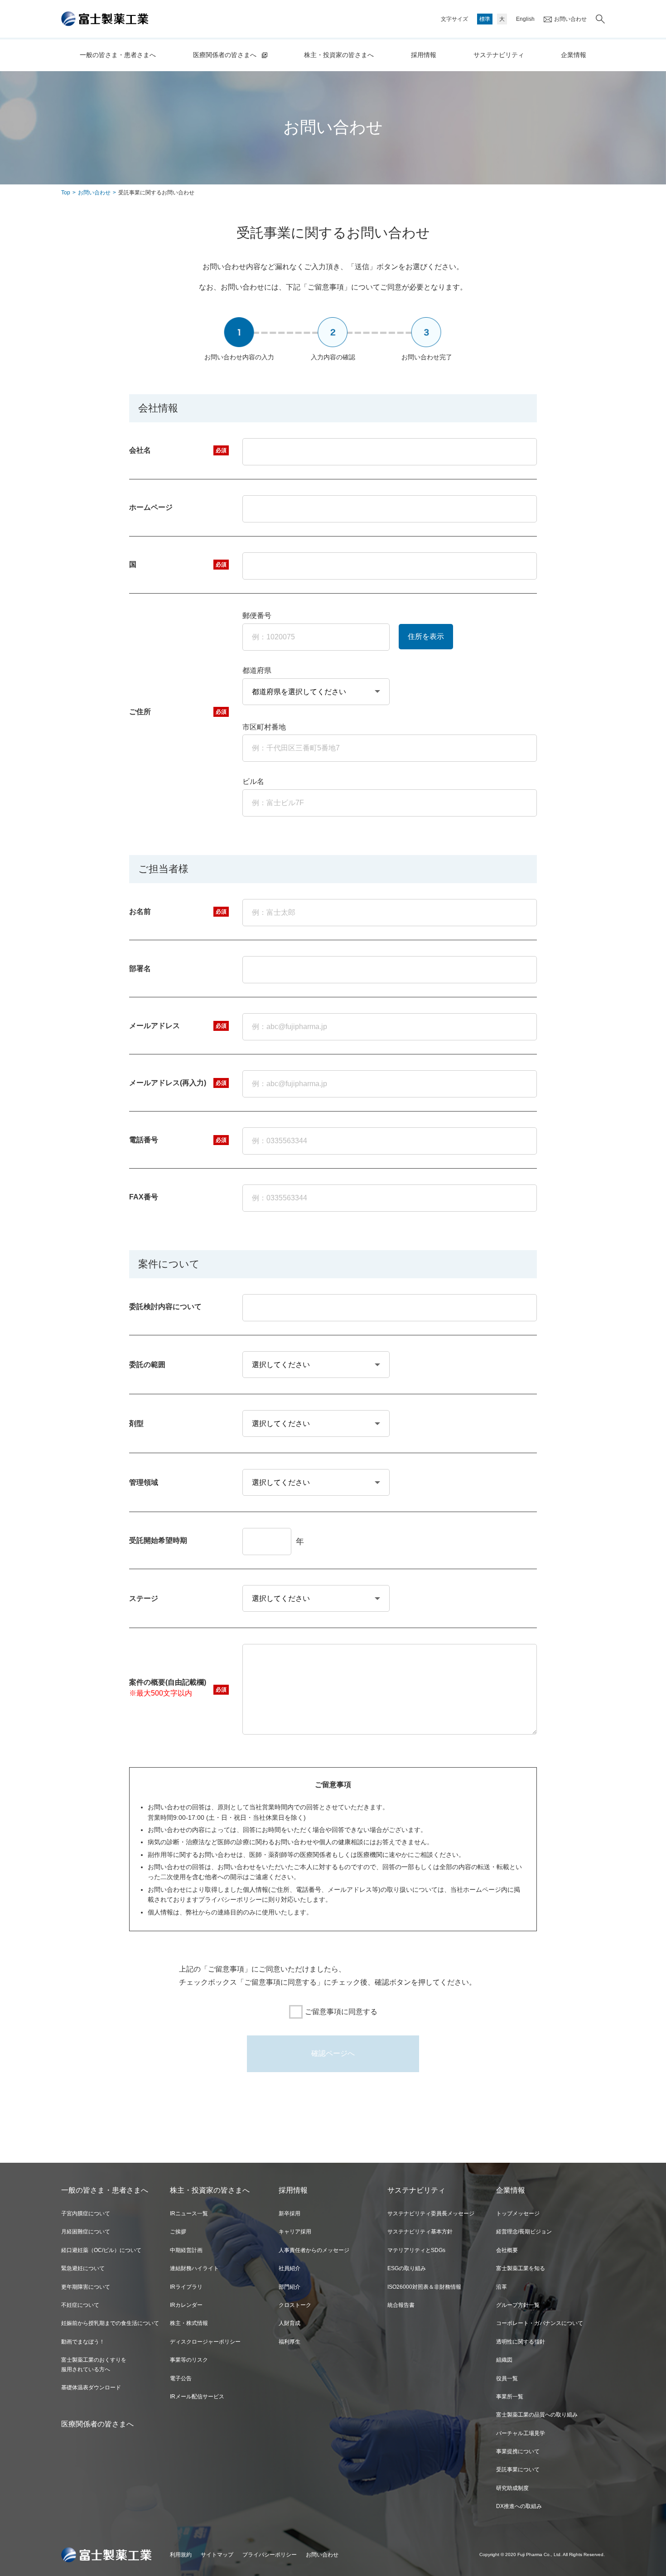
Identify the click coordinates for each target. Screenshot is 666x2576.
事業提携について (518, 2451)
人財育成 (290, 2323)
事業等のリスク (189, 2360)
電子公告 (181, 2378)
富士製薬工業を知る (521, 2268)
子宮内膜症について (86, 2214)
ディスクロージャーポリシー (205, 2342)
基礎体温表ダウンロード (91, 2388)
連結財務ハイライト (194, 2268)
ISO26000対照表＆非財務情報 (424, 2287)
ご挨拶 (178, 2232)
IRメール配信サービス (197, 2397)
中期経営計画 (186, 2250)
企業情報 (574, 55)
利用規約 (181, 2555)
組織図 (504, 2360)
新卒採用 (290, 2214)
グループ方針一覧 (518, 2305)
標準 (485, 19)
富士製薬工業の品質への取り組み (537, 2415)
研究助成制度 (512, 2488)
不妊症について (80, 2305)
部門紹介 (290, 2287)
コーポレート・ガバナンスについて (540, 2323)
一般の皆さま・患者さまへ (118, 55)
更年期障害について (86, 2287)
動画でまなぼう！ (83, 2342)
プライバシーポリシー (270, 2555)
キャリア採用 (295, 2232)
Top (66, 193)
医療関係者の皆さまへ (225, 55)
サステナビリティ (499, 55)
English (525, 19)
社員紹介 (290, 2268)
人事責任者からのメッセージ (314, 2250)
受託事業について (518, 2470)
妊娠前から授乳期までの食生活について (110, 2323)
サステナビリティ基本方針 (420, 2232)
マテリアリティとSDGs (416, 2250)
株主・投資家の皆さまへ (339, 55)
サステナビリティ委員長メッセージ (431, 2214)
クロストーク (295, 2305)
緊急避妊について (83, 2268)
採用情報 (424, 55)
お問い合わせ (570, 19)
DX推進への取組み (519, 2506)
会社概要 (507, 2250)
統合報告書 (401, 2305)
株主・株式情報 (189, 2323)
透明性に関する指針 (521, 2342)
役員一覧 (507, 2378)
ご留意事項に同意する (341, 2012)
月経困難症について (86, 2232)
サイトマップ (217, 2555)
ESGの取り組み (407, 2268)
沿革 (502, 2287)
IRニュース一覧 (189, 2214)
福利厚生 (290, 2342)
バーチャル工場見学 (521, 2433)
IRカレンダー (186, 2305)
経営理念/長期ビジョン (524, 2232)
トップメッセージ (518, 2214)
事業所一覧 (510, 2397)
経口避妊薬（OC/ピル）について (101, 2250)
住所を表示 (426, 636)
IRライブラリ (186, 2287)
